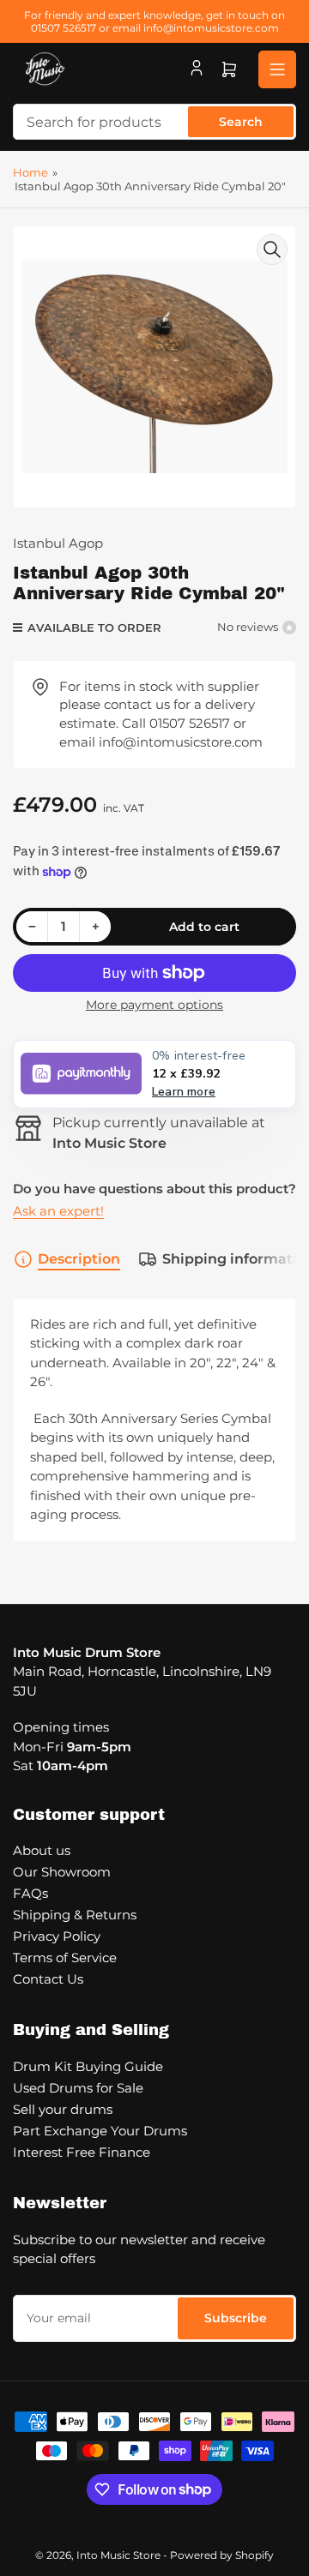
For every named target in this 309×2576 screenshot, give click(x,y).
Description (79, 1259)
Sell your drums (63, 2109)
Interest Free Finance (82, 2152)
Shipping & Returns (75, 1915)
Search (241, 122)
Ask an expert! (58, 1211)
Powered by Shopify (222, 2555)
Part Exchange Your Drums (100, 2131)
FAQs (30, 1893)
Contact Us (48, 1979)
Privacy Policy (57, 1936)
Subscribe (236, 2318)
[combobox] (154, 122)
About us (42, 1850)
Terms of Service (65, 1958)
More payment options (154, 1005)
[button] (154, 1074)
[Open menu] (277, 69)
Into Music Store (118, 2555)
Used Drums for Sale (78, 2088)
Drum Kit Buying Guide (88, 2066)
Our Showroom (62, 1872)
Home (30, 172)
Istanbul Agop (58, 543)
